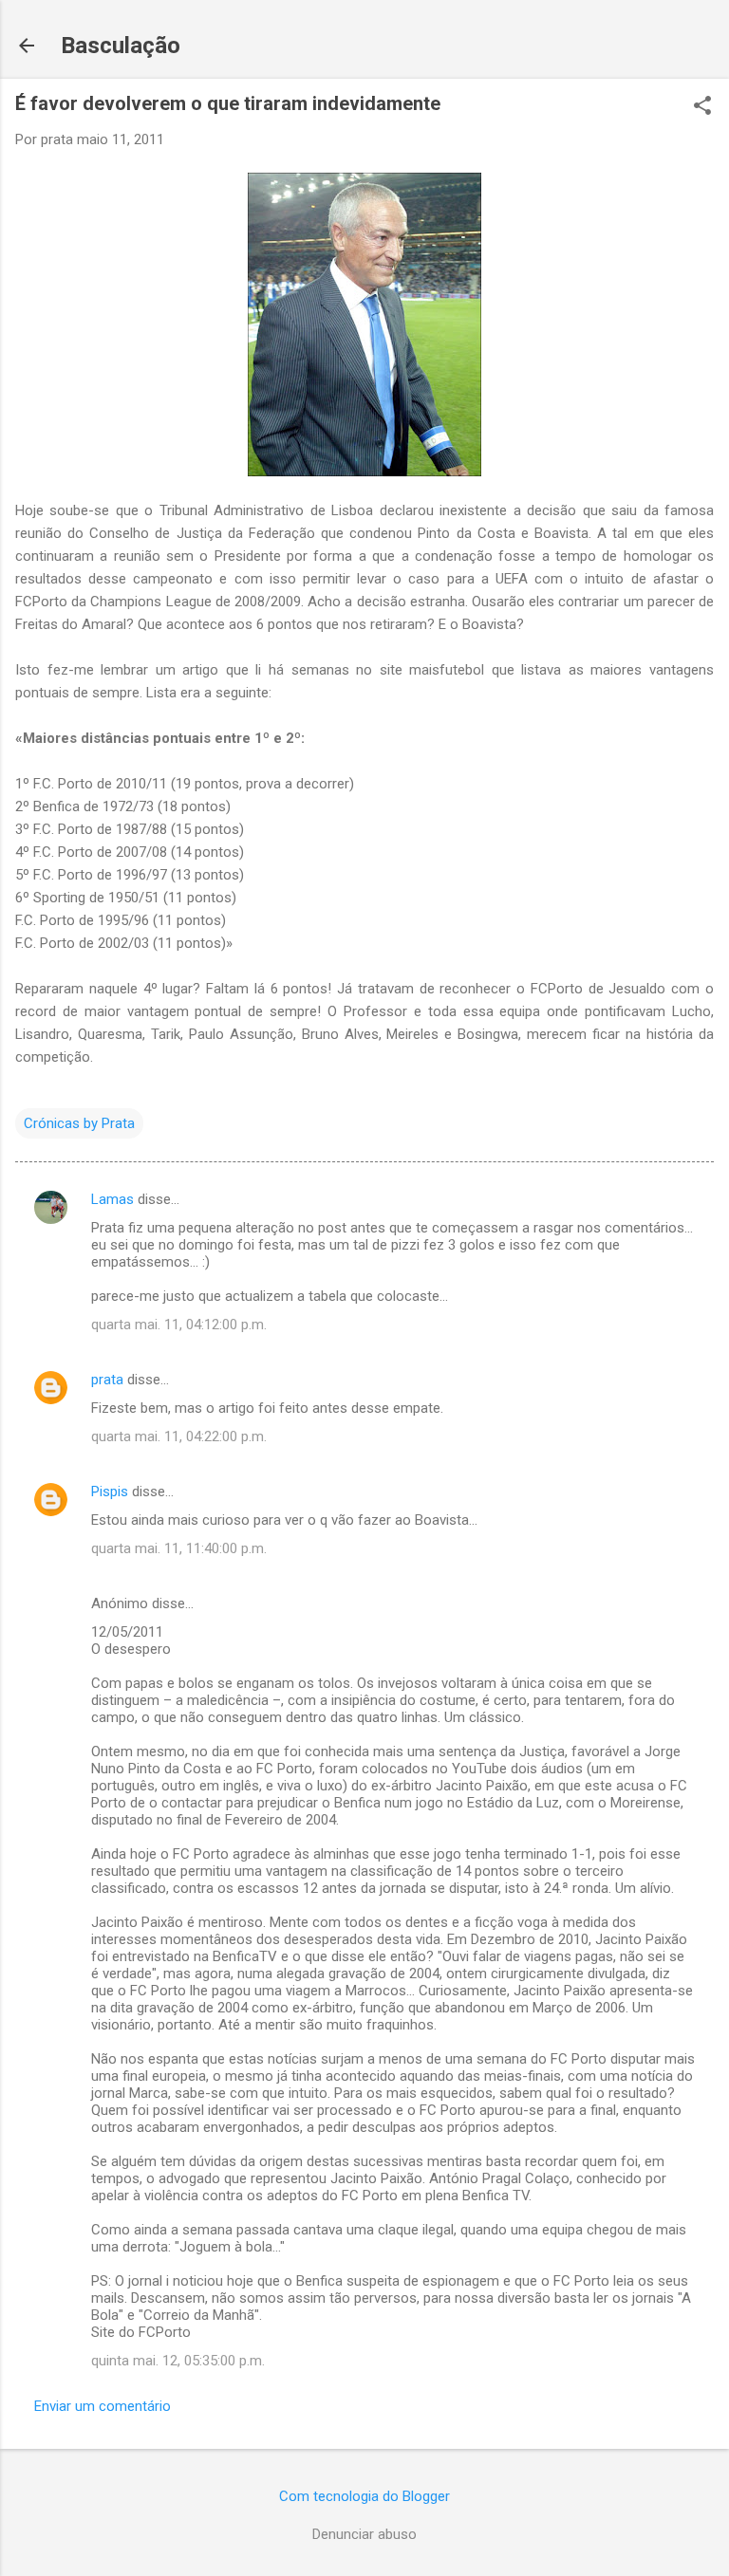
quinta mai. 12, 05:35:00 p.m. (178, 2361)
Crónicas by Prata (79, 1123)
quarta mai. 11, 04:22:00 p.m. (179, 1436)
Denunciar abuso (364, 2534)
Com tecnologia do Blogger (364, 2496)
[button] (702, 107)
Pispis (110, 1492)
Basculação (121, 46)
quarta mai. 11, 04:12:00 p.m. (179, 1325)
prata (107, 1380)
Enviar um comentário (103, 2406)
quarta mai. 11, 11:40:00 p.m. (179, 1548)
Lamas (112, 1199)
